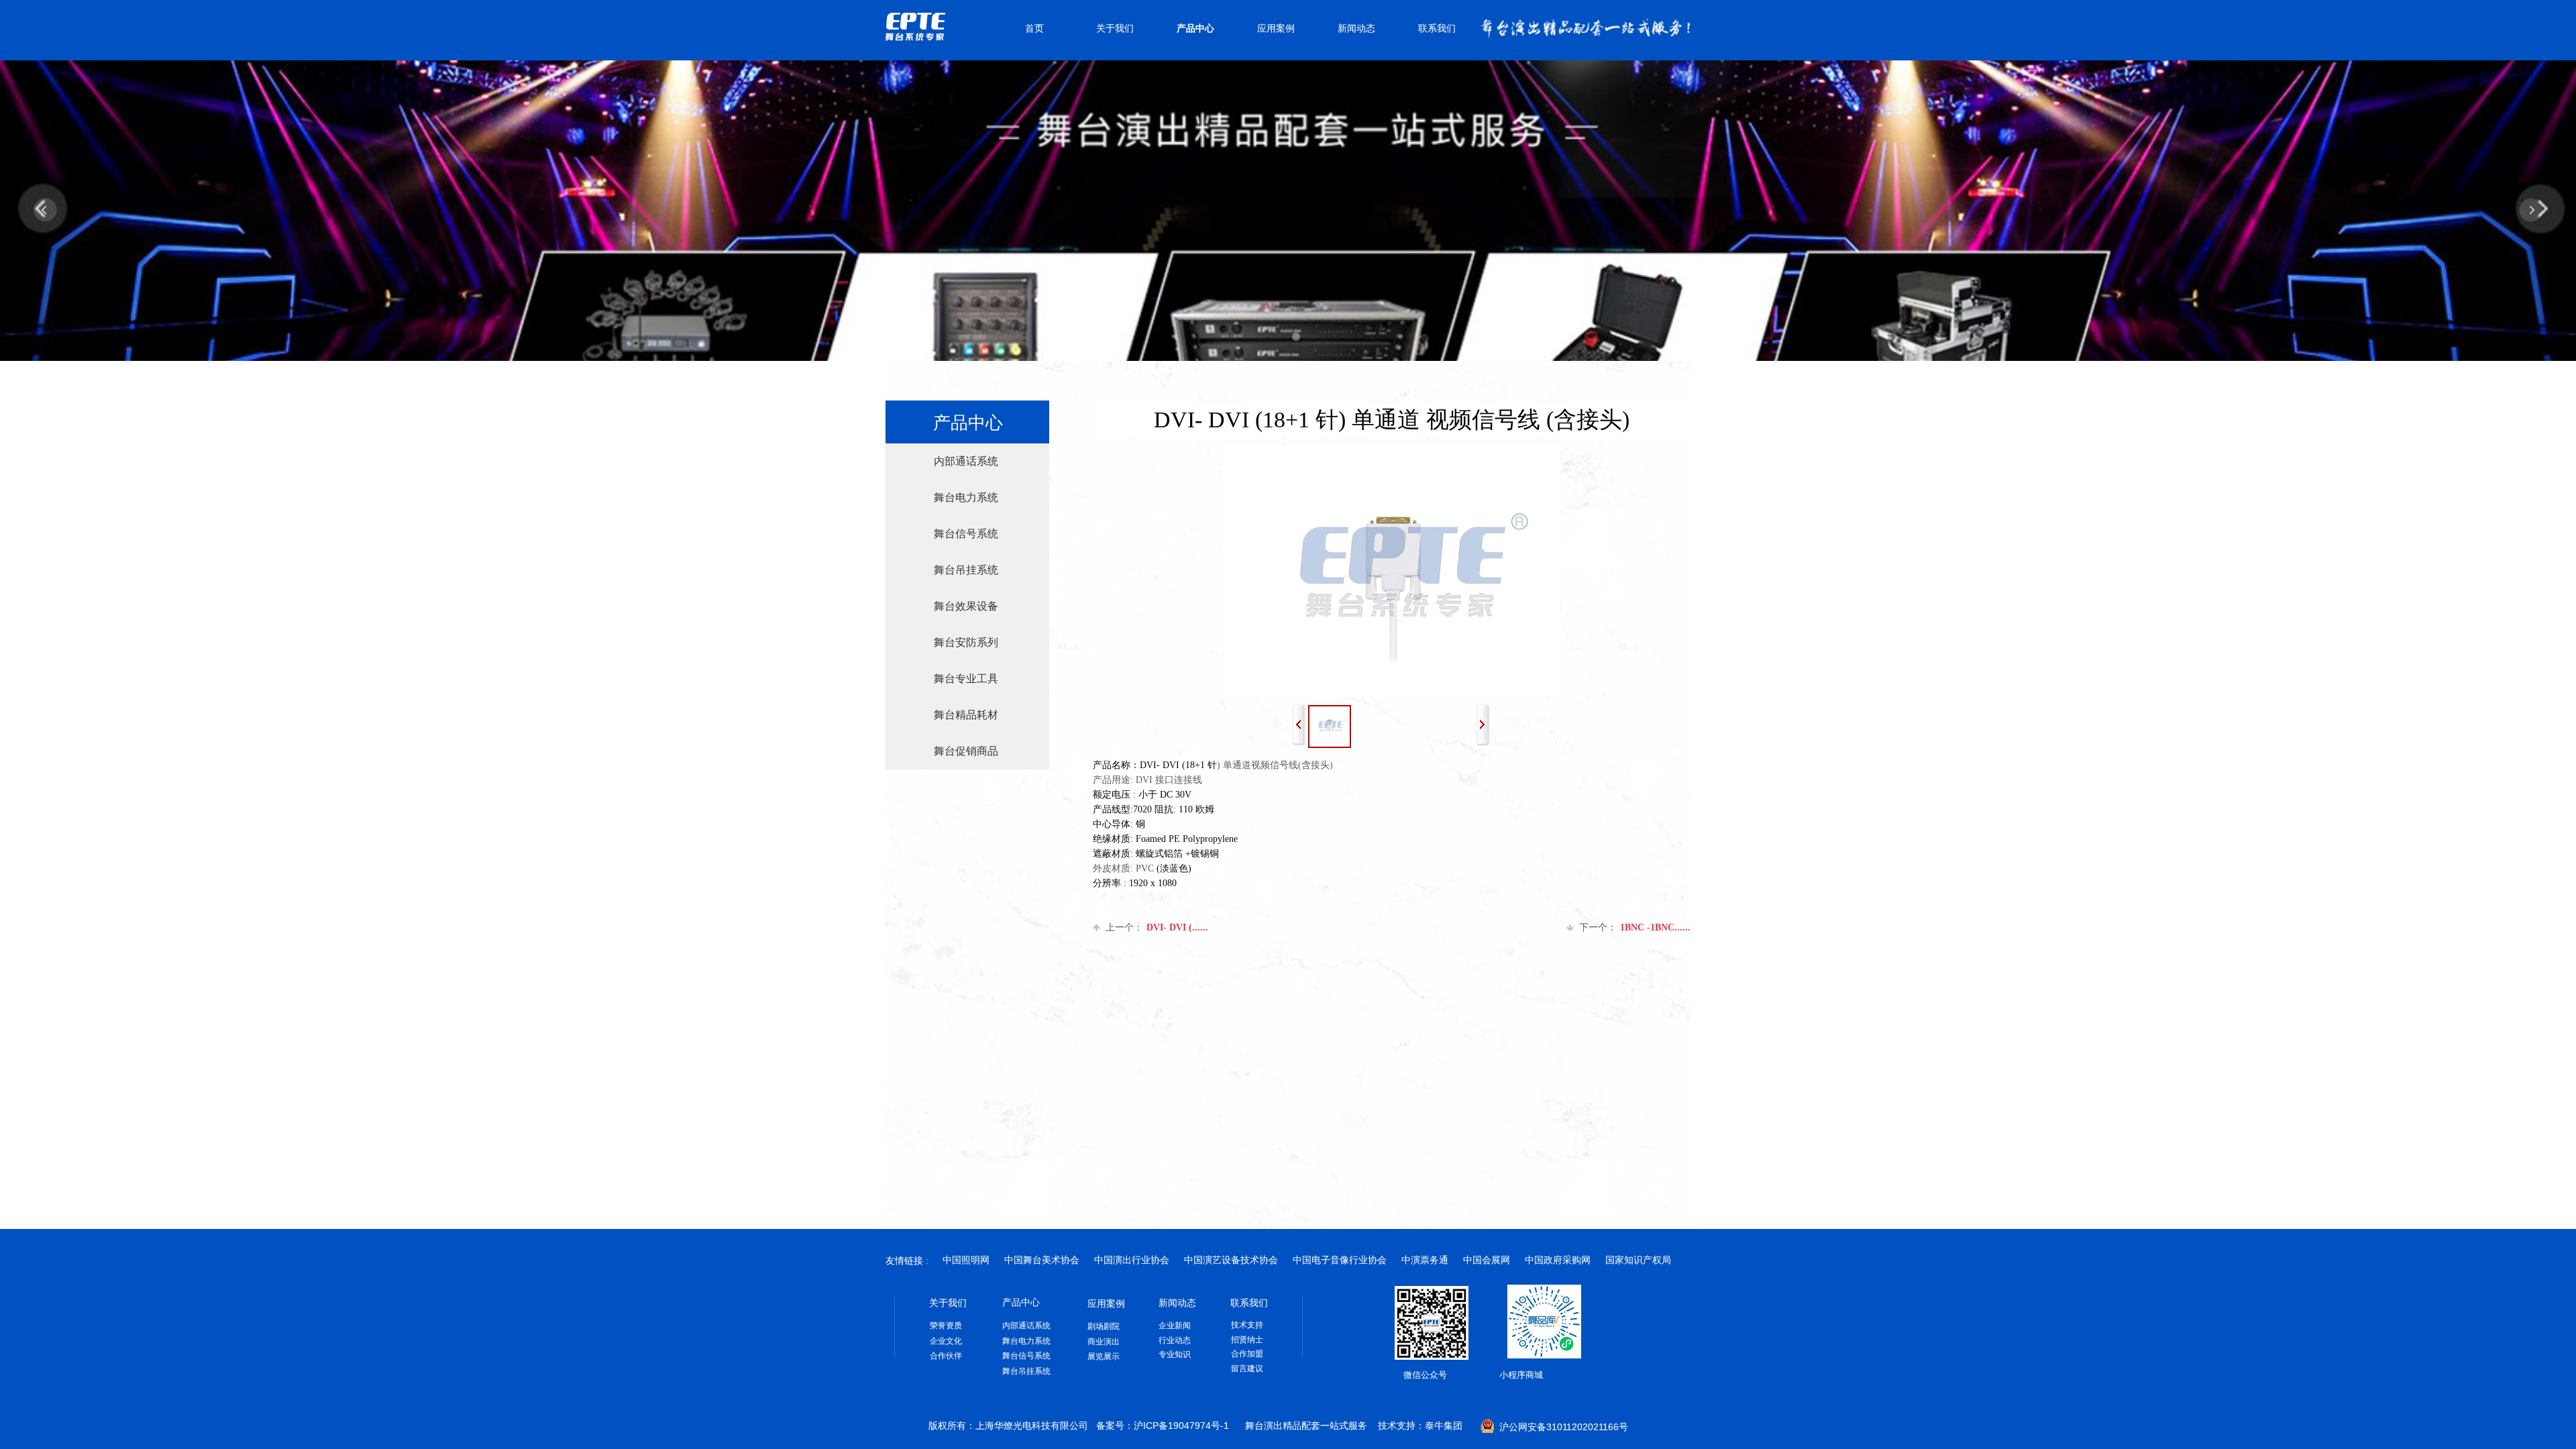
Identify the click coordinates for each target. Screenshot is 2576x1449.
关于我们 (1115, 29)
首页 (1034, 29)
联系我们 (1437, 29)
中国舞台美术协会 (1042, 1260)
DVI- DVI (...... (1157, 927)
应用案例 (1276, 29)
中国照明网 (966, 1260)
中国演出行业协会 (1132, 1260)
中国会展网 (1487, 1260)
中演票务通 (1425, 1260)
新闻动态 (1356, 29)
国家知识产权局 (1638, 1260)
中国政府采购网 (1558, 1260)
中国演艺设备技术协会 (1231, 1260)
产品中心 (1195, 29)
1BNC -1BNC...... (1635, 927)
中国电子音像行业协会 (1340, 1260)
